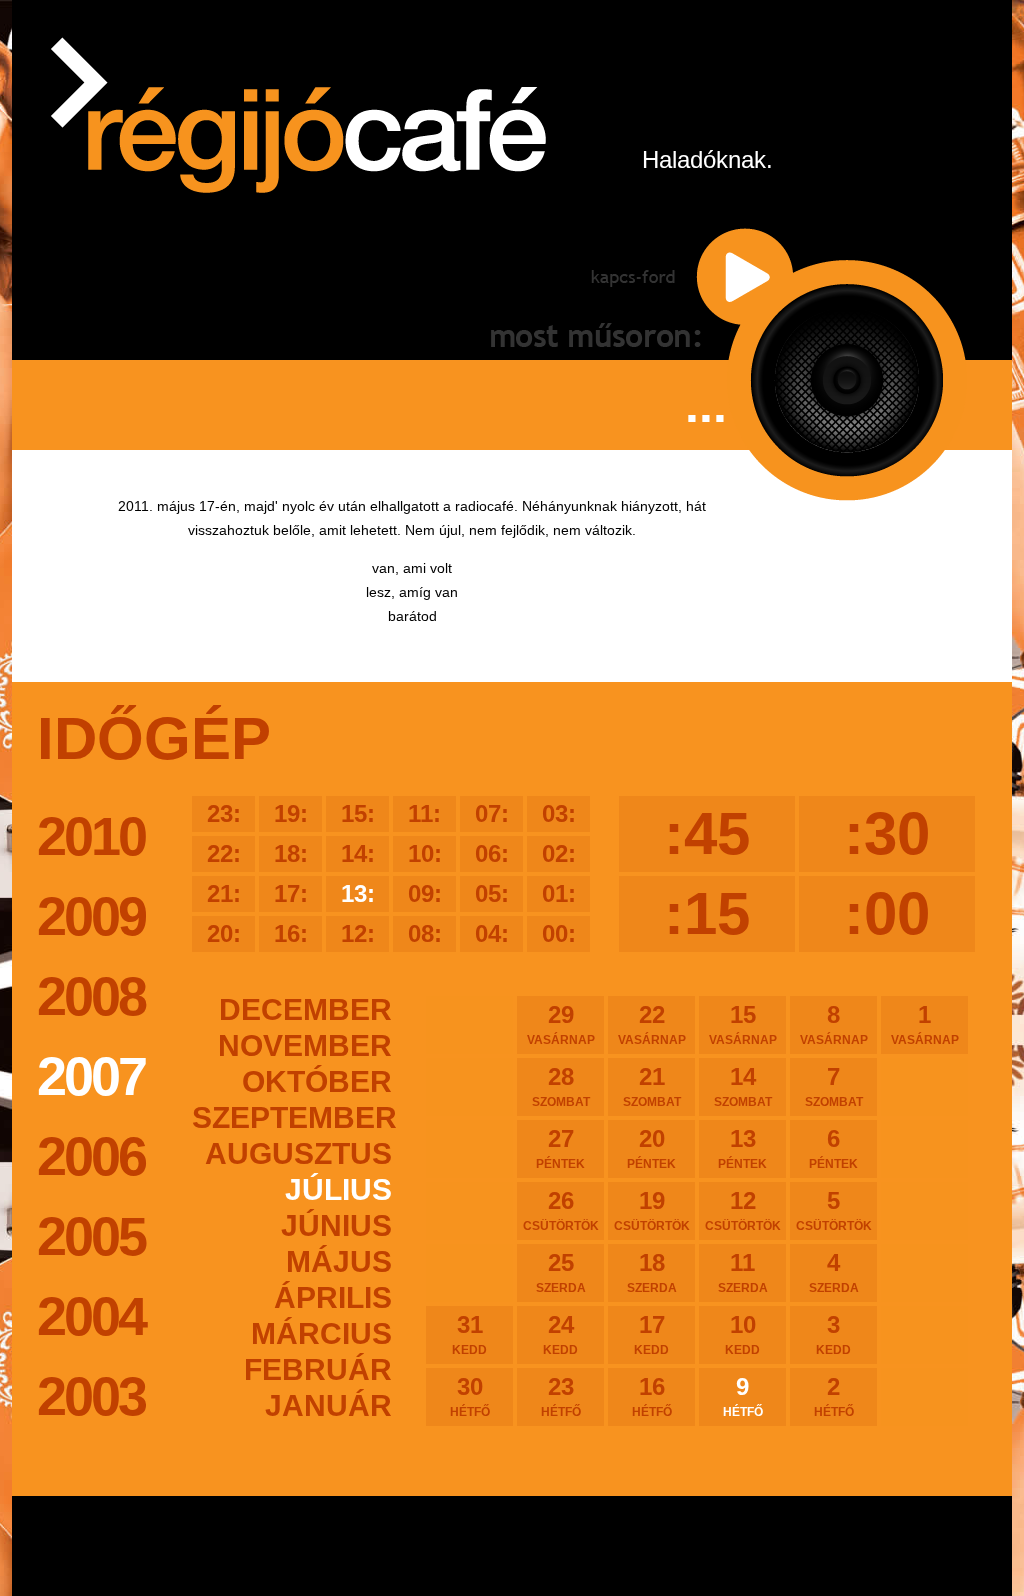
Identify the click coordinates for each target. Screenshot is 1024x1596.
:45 (707, 833)
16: (291, 933)
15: (358, 813)
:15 (707, 913)
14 (743, 1086)
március (321, 1333)
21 (652, 1086)
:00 (887, 913)
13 (742, 1148)
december (305, 1009)
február (318, 1369)
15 (743, 1024)
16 (652, 1396)
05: (492, 893)
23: (224, 813)
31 (469, 1334)
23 (561, 1396)
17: (291, 893)
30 (470, 1396)
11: (424, 813)
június (336, 1225)
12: (358, 933)
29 (561, 1024)
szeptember (292, 1117)
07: (492, 813)
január (328, 1405)
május (339, 1261)
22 (652, 1024)
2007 (91, 1076)
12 (743, 1210)
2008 (91, 996)
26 (561, 1210)
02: (559, 853)
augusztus (298, 1153)
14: (358, 853)
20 (651, 1148)
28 (561, 1086)
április (333, 1297)
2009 (91, 916)
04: (492, 933)
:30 (887, 833)
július (338, 1189)
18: (291, 853)
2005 (91, 1236)
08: (425, 933)
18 (652, 1272)
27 (560, 1148)
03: (559, 813)
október (317, 1081)
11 (743, 1272)
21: (224, 893)
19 (652, 1210)
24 (560, 1334)
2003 (91, 1396)
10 (742, 1334)
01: (559, 893)
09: (425, 893)
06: (492, 853)
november (305, 1045)
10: (425, 853)
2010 (91, 836)
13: (358, 893)
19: (291, 813)
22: (224, 853)
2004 (91, 1316)
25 (561, 1272)
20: (224, 933)
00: (559, 933)
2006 (91, 1156)
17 (651, 1334)
